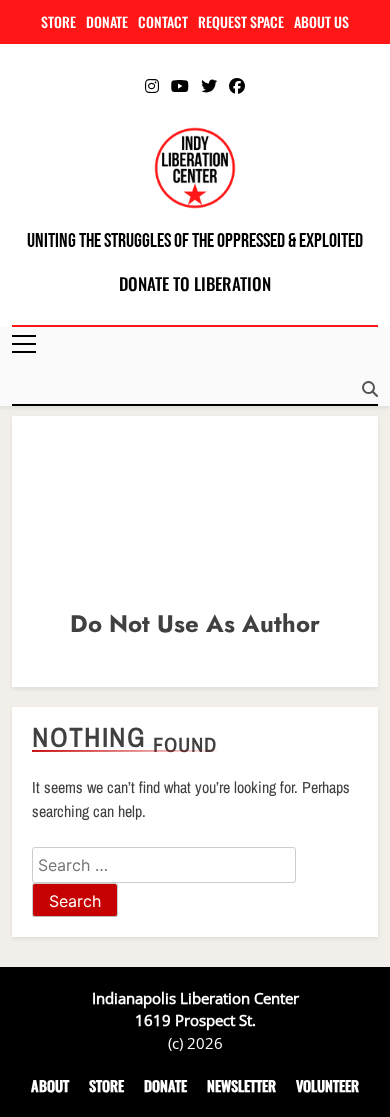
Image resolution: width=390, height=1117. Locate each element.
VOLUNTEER (327, 1085)
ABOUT (50, 1085)
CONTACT (163, 21)
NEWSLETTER (241, 1085)
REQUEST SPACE (241, 21)
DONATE (107, 21)
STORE (58, 21)
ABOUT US (321, 21)
